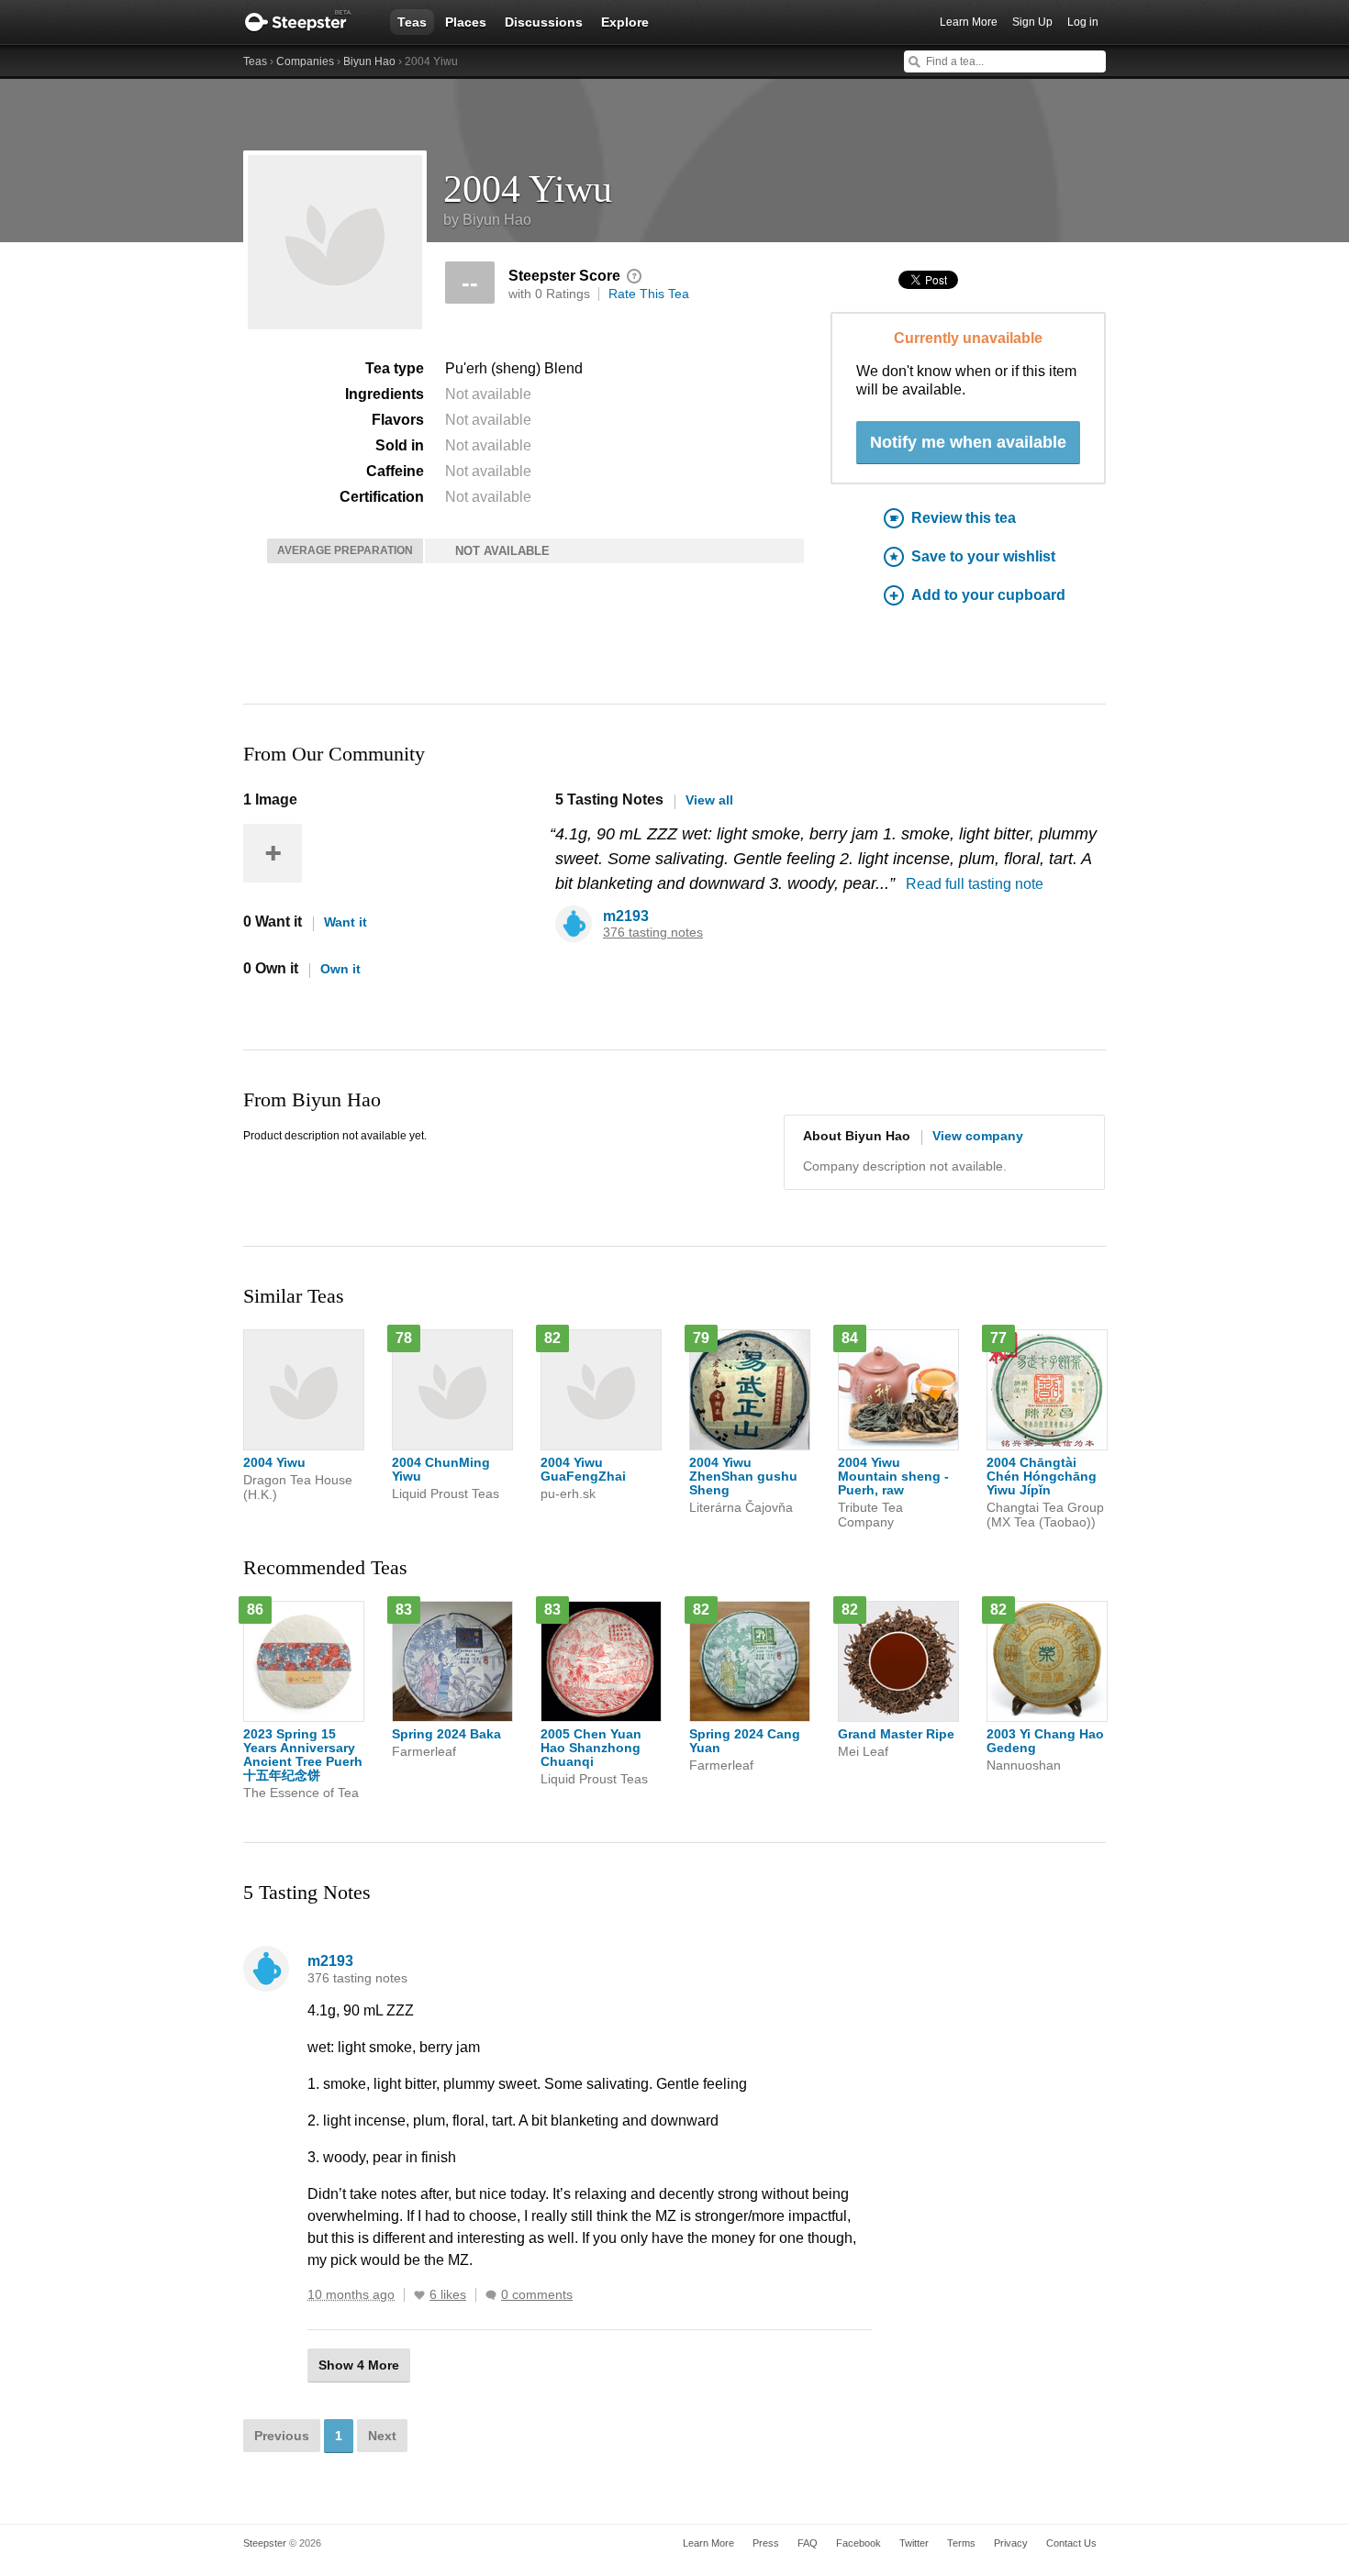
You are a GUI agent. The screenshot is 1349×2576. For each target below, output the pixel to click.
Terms (961, 2543)
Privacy (1011, 2543)
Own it (340, 969)
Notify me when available (968, 442)
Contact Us (1071, 2543)
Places (466, 22)
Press (766, 2543)
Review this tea (964, 518)
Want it (346, 922)
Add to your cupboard (988, 595)
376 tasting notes (653, 933)
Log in (1083, 22)
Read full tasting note (975, 884)
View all (709, 800)
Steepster (307, 22)
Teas (412, 22)
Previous (282, 2436)
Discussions (544, 22)
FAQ (808, 2543)
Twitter (914, 2543)
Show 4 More (359, 2365)
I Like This (419, 2295)
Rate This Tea (649, 294)
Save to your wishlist (983, 556)
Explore (625, 22)
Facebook (858, 2543)
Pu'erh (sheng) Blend (514, 368)
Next (382, 2436)
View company (978, 1136)
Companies (305, 61)
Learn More (969, 22)
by (487, 220)
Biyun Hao (369, 61)
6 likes (448, 2295)
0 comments (537, 2295)
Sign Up (1032, 22)
